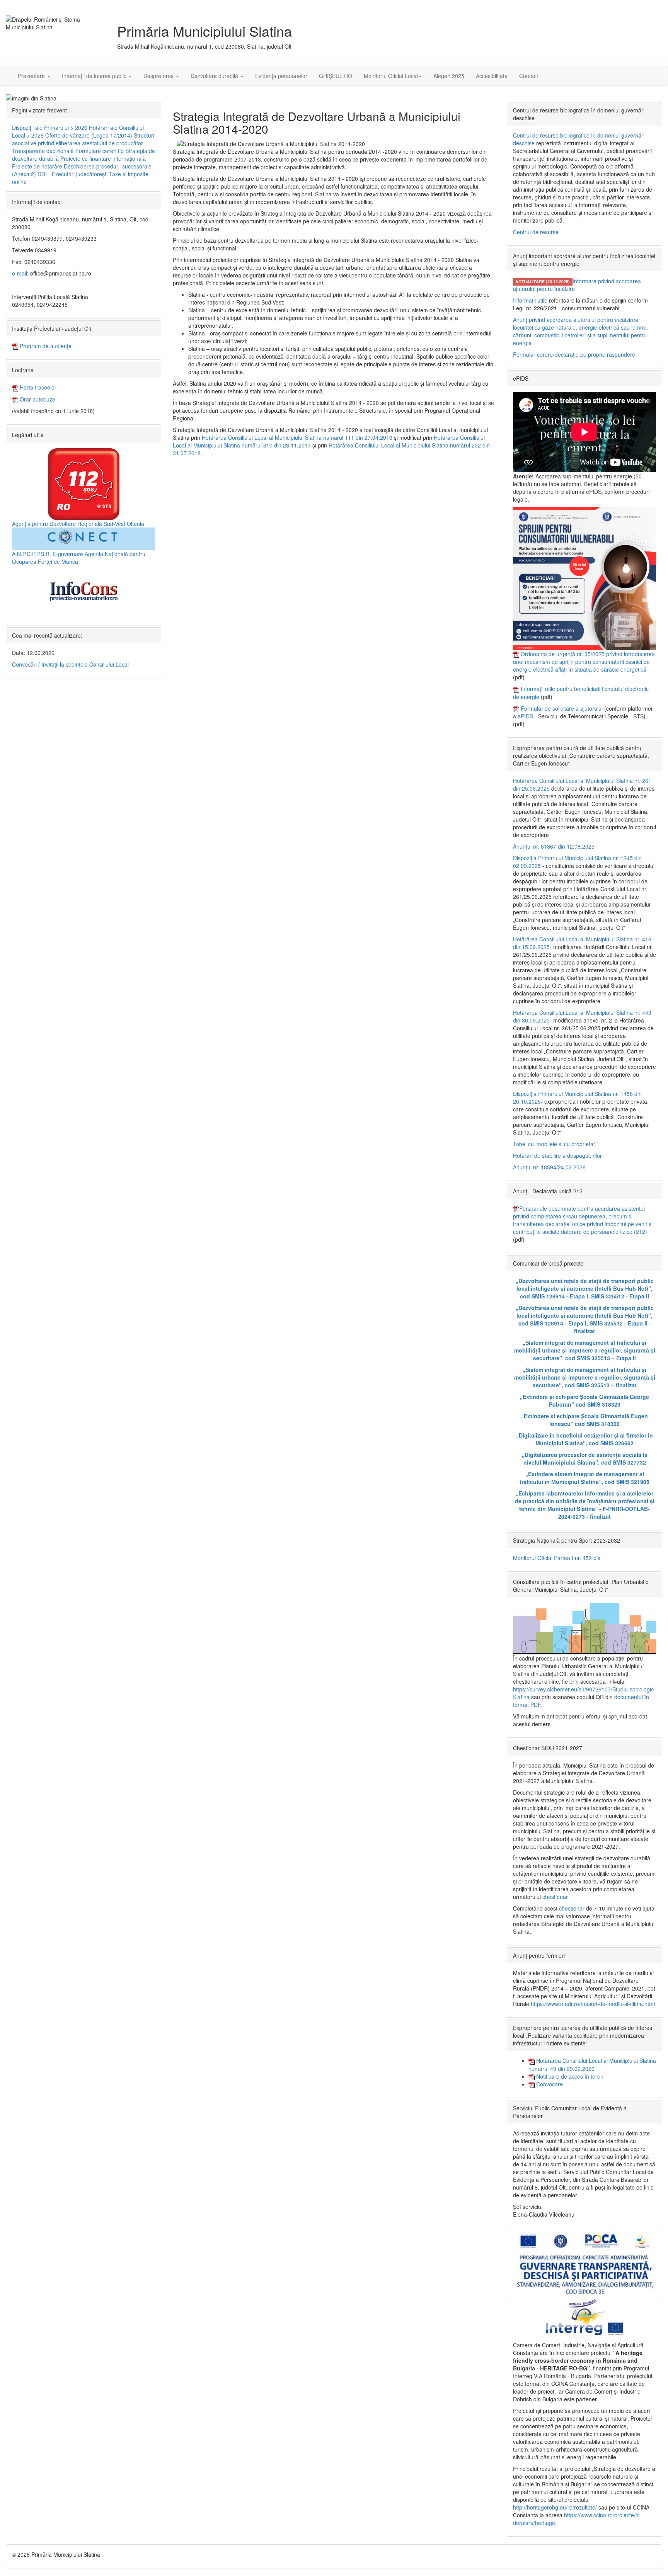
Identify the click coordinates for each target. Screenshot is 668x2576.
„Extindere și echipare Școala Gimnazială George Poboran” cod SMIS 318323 (584, 1400)
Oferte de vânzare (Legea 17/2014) (89, 135)
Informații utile (530, 300)
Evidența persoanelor (281, 76)
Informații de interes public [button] (95, 76)
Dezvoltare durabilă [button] (215, 76)
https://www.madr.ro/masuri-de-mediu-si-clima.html (593, 2004)
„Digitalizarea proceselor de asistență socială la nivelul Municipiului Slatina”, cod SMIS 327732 (585, 1458)
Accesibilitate (492, 76)
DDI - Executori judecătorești (72, 174)
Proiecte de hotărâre (37, 166)
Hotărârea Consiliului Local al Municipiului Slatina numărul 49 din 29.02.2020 (592, 2064)
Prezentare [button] (32, 76)
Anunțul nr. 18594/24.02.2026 (549, 1167)
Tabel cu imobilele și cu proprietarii (555, 1144)
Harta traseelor (37, 387)
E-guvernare (68, 554)
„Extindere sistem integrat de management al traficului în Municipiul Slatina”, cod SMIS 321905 (584, 1478)
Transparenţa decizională (43, 151)
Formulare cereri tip (100, 151)
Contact (529, 76)
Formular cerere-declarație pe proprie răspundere (574, 354)
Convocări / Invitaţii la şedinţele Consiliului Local (70, 664)
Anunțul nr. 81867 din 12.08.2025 (554, 846)
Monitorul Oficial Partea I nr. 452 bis (557, 1558)
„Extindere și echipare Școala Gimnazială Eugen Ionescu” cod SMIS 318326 (584, 1420)
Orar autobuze (37, 399)
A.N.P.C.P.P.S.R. (32, 554)
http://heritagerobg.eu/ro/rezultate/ (555, 2507)
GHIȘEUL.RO (336, 76)
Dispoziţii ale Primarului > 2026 (50, 128)
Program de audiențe (45, 346)
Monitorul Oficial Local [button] (391, 76)
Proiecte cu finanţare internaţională (103, 158)
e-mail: (20, 273)
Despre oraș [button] (159, 76)
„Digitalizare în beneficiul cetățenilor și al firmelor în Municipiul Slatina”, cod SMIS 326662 (584, 1439)
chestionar (555, 1897)
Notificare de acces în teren (569, 2076)
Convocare (549, 2084)
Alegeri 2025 (449, 76)
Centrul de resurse (536, 232)
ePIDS (525, 716)
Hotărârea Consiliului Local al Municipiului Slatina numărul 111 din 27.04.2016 (297, 437)
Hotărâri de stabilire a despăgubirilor (557, 1155)
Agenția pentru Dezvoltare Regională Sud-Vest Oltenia (78, 524)
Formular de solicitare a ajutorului (562, 708)
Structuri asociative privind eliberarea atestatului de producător (83, 139)
